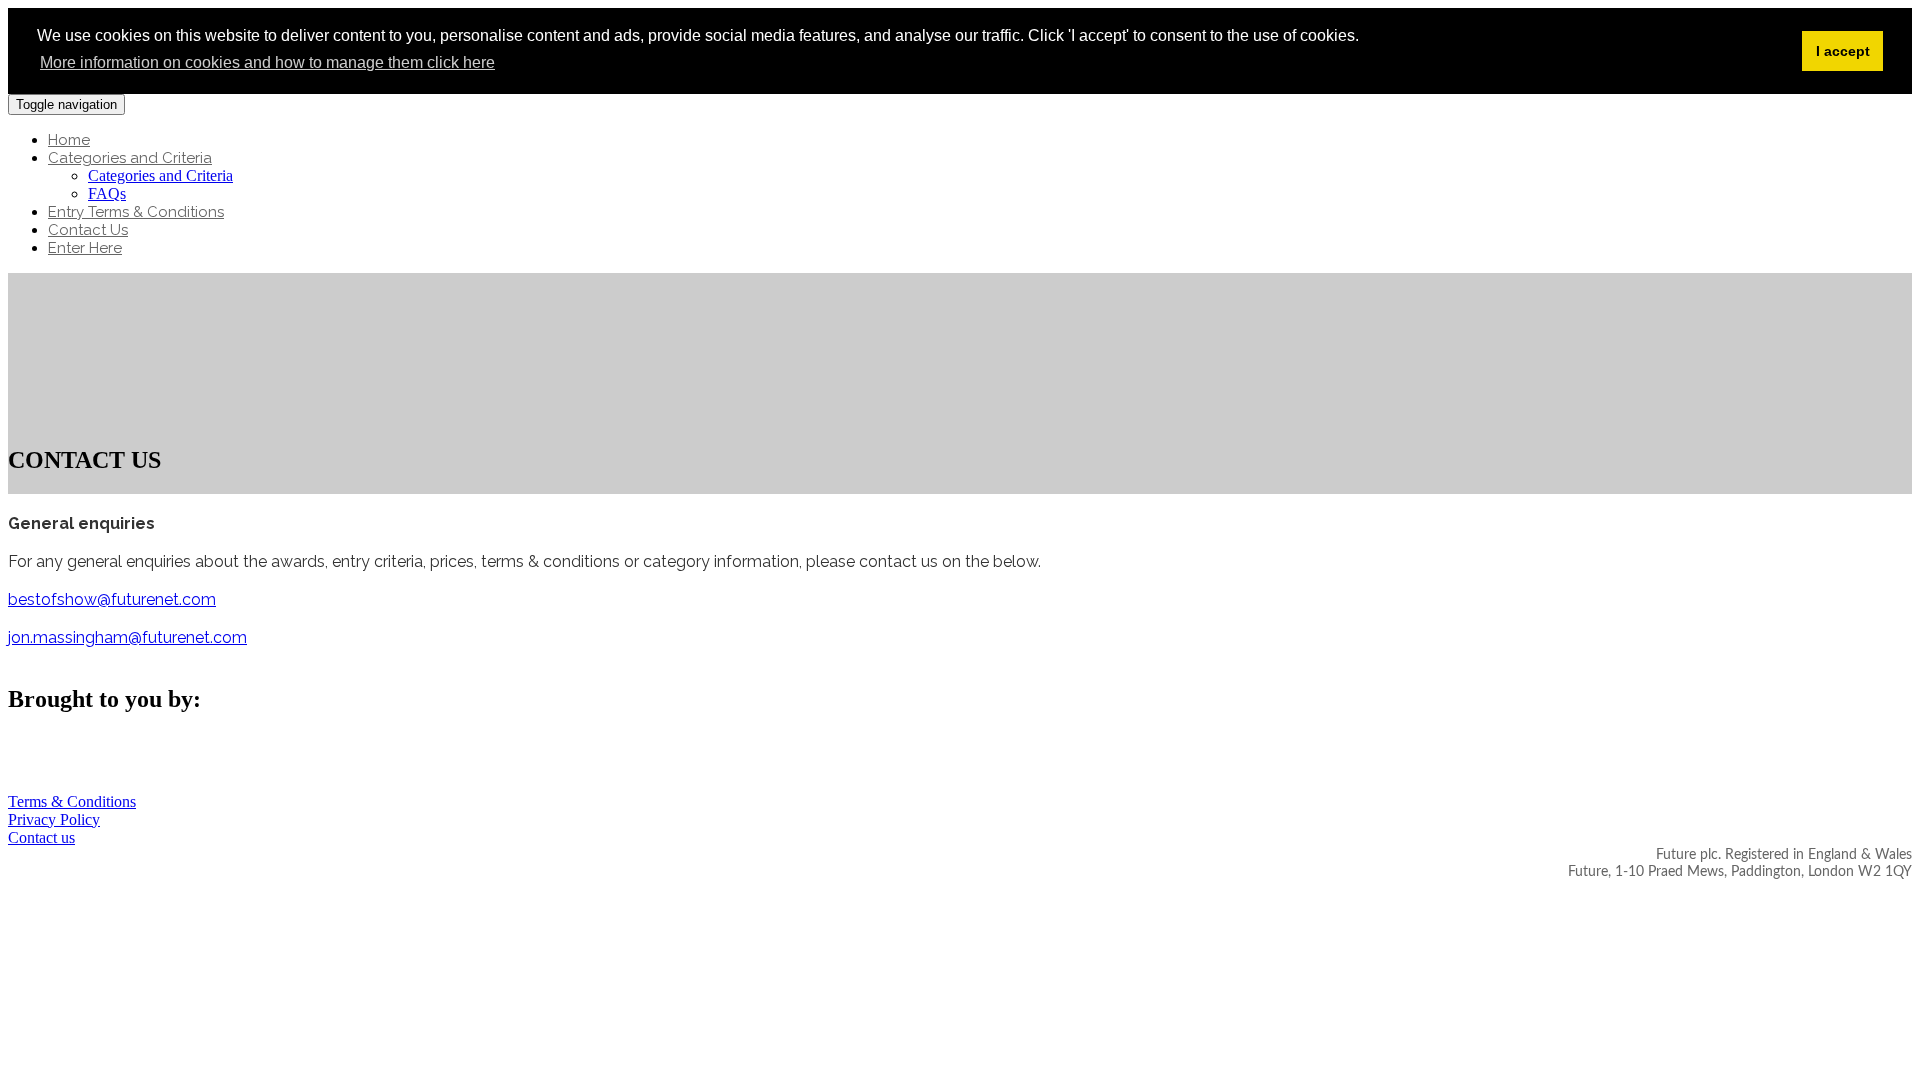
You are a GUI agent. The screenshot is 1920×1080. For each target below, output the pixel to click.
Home (69, 140)
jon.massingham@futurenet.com (127, 637)
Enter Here (85, 248)
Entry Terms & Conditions (136, 212)
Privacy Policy (54, 819)
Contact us (41, 837)
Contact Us (88, 230)
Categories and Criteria (130, 158)
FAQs (107, 193)
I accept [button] (1843, 51)
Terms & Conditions (72, 801)
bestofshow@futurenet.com (112, 599)
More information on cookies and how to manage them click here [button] (267, 62)
